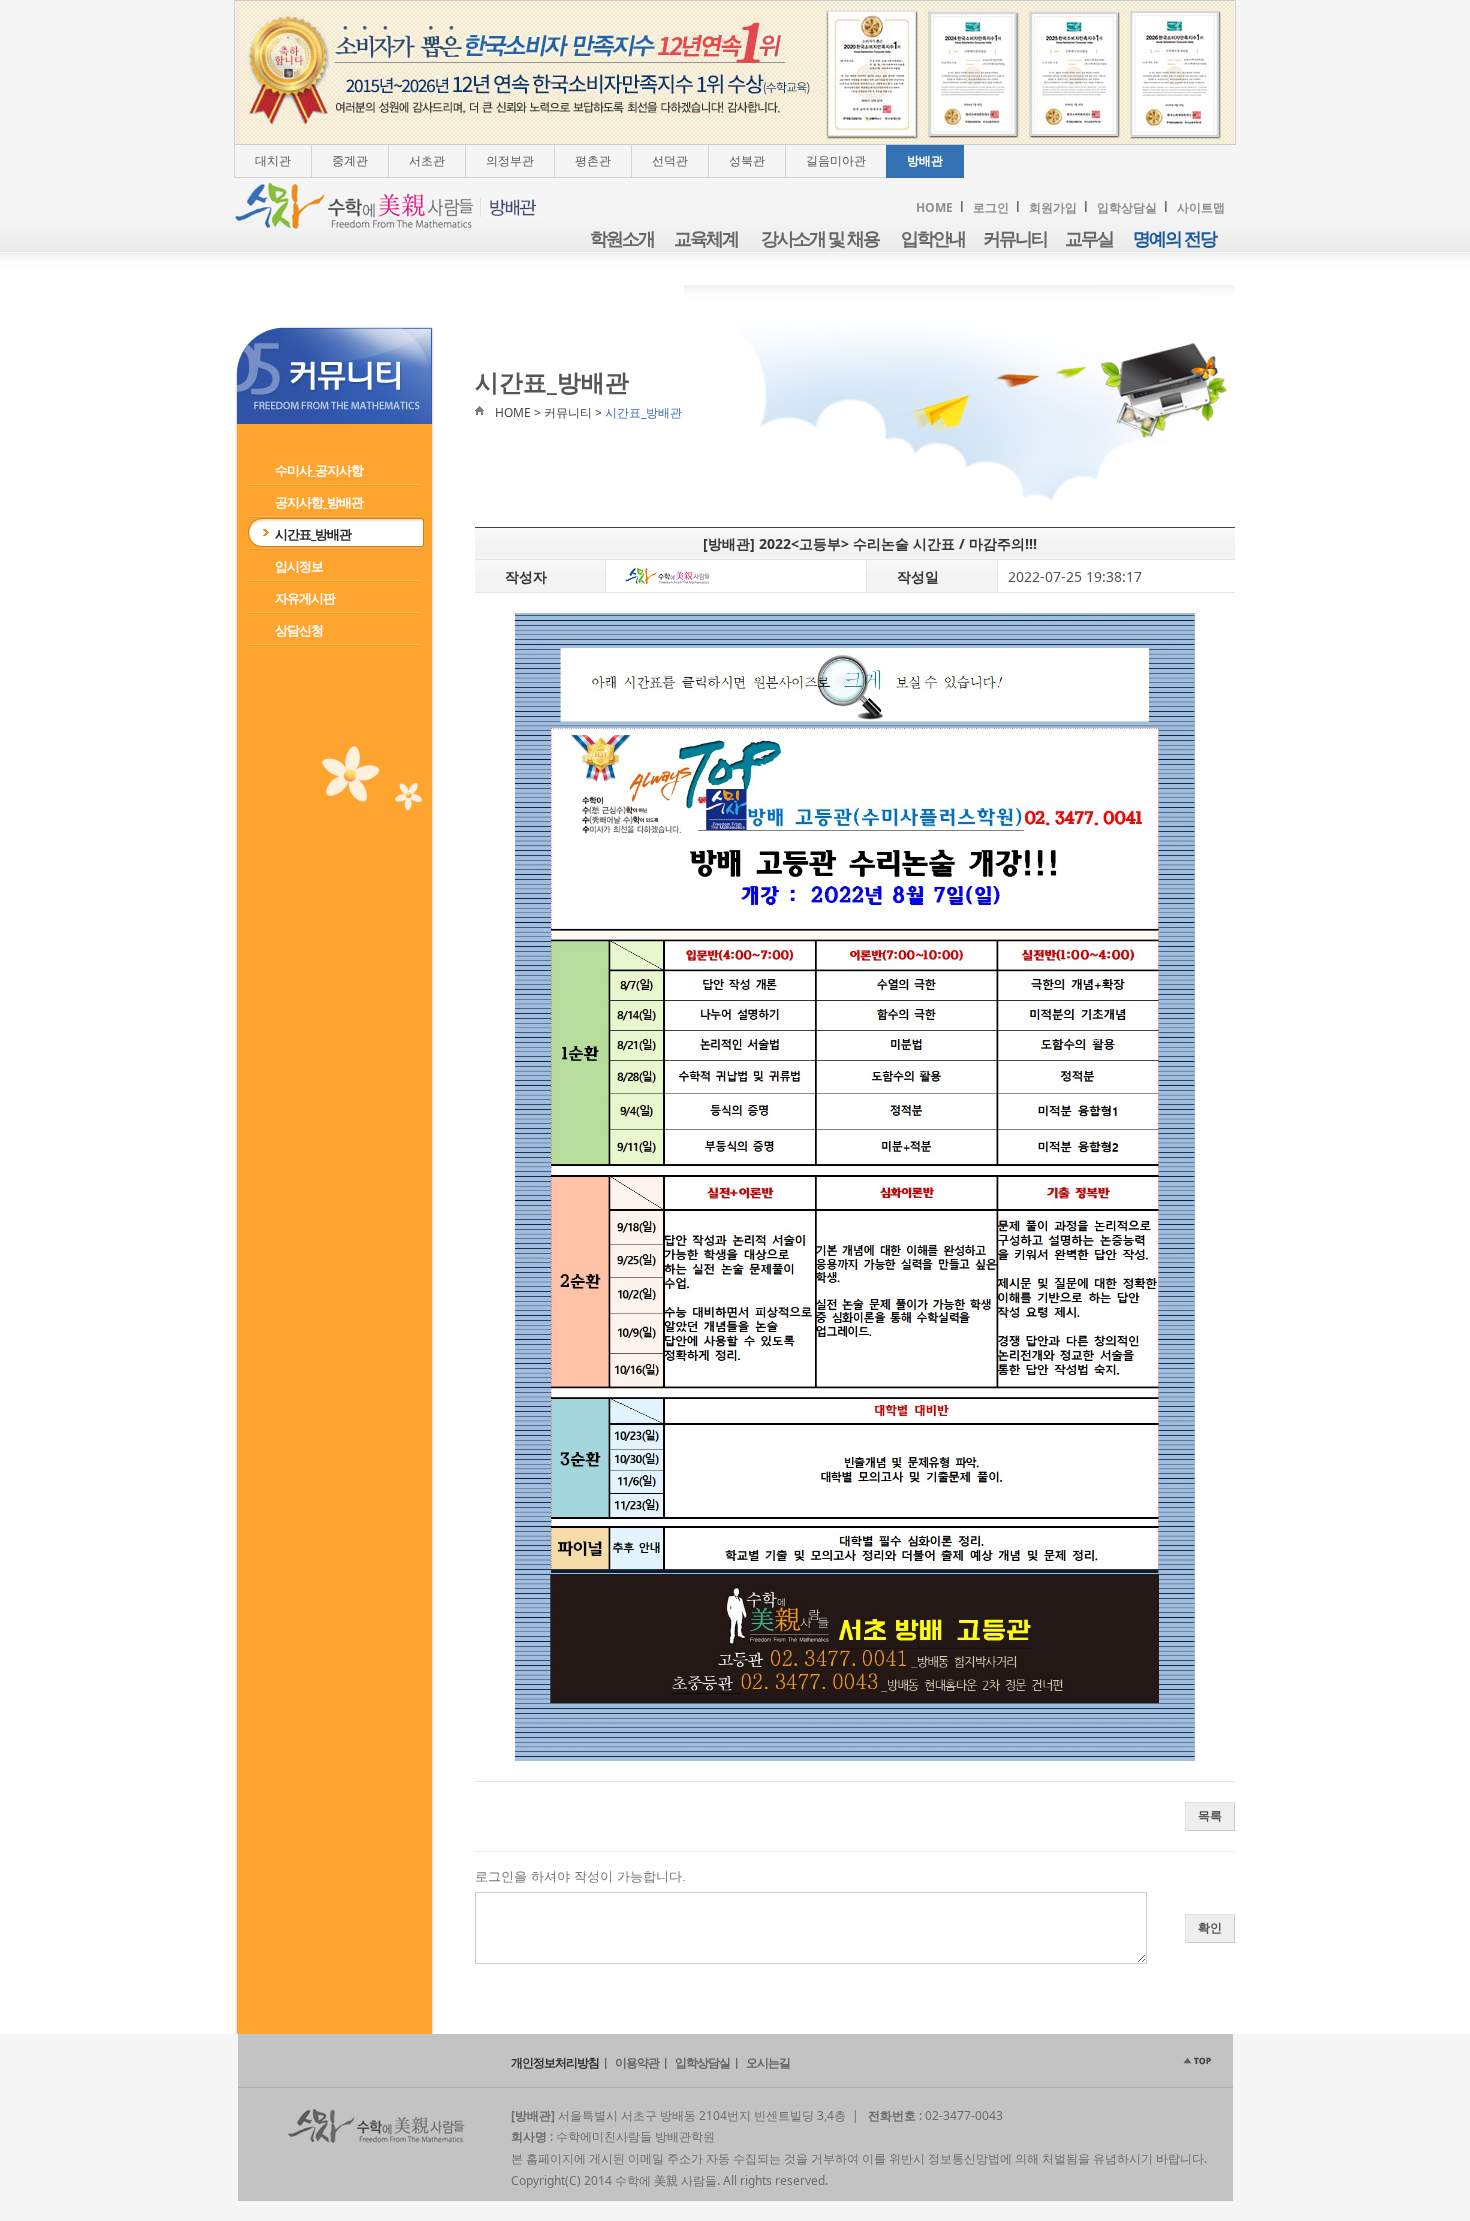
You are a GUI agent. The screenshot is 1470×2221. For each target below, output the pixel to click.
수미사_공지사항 (319, 470)
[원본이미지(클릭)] (855, 1187)
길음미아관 (836, 160)
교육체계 (706, 239)
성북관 (747, 160)
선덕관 (670, 160)
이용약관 (637, 2062)
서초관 (427, 160)
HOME (934, 207)
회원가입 (1053, 207)
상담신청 (299, 630)
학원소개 (622, 239)
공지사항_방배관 (319, 502)
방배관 (925, 160)
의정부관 (510, 160)
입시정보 (299, 566)
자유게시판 (305, 598)
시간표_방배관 (313, 534)
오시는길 (768, 2062)
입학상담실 (1127, 207)
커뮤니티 (1015, 239)
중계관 (350, 160)
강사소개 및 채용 (820, 239)
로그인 (991, 207)
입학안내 (933, 239)
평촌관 (593, 160)
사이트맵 (1201, 207)
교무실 (1089, 239)
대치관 (273, 160)
